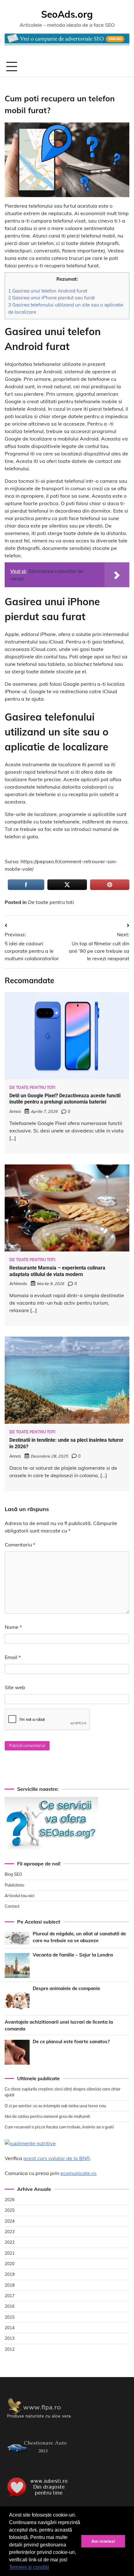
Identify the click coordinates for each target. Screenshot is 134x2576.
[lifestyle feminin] (39, 2421)
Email (13, 1657)
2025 (10, 2210)
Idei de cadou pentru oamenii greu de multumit (47, 2116)
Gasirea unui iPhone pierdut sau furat (51, 298)
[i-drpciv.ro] (39, 2457)
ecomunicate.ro (78, 2173)
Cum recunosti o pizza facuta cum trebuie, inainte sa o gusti (59, 2127)
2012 (10, 2349)
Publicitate (14, 1885)
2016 (10, 2306)
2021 (10, 2253)
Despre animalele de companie (66, 1988)
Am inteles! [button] (103, 2541)
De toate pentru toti (51, 902)
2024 (10, 2221)
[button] (51, 2568)
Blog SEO (13, 1874)
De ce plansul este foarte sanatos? (71, 2041)
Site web (15, 1687)
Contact (12, 1906)
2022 (10, 2242)
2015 (10, 2317)
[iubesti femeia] (39, 2498)
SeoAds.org (67, 14)
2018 (10, 2285)
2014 (10, 2328)
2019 (10, 2274)
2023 (10, 2232)
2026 (10, 2200)
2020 (10, 2264)
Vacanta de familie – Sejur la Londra (73, 1955)
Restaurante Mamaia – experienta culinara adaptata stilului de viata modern (57, 1271)
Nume (13, 1627)
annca (15, 1111)
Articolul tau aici (19, 1896)
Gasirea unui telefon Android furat (48, 291)
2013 (10, 2338)
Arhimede (18, 1283)
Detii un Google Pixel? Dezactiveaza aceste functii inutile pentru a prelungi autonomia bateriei (65, 1099)
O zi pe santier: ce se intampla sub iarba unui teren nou (55, 2106)
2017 (10, 2296)
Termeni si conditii (29, 2567)
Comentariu (20, 1545)
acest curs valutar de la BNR (57, 2158)
